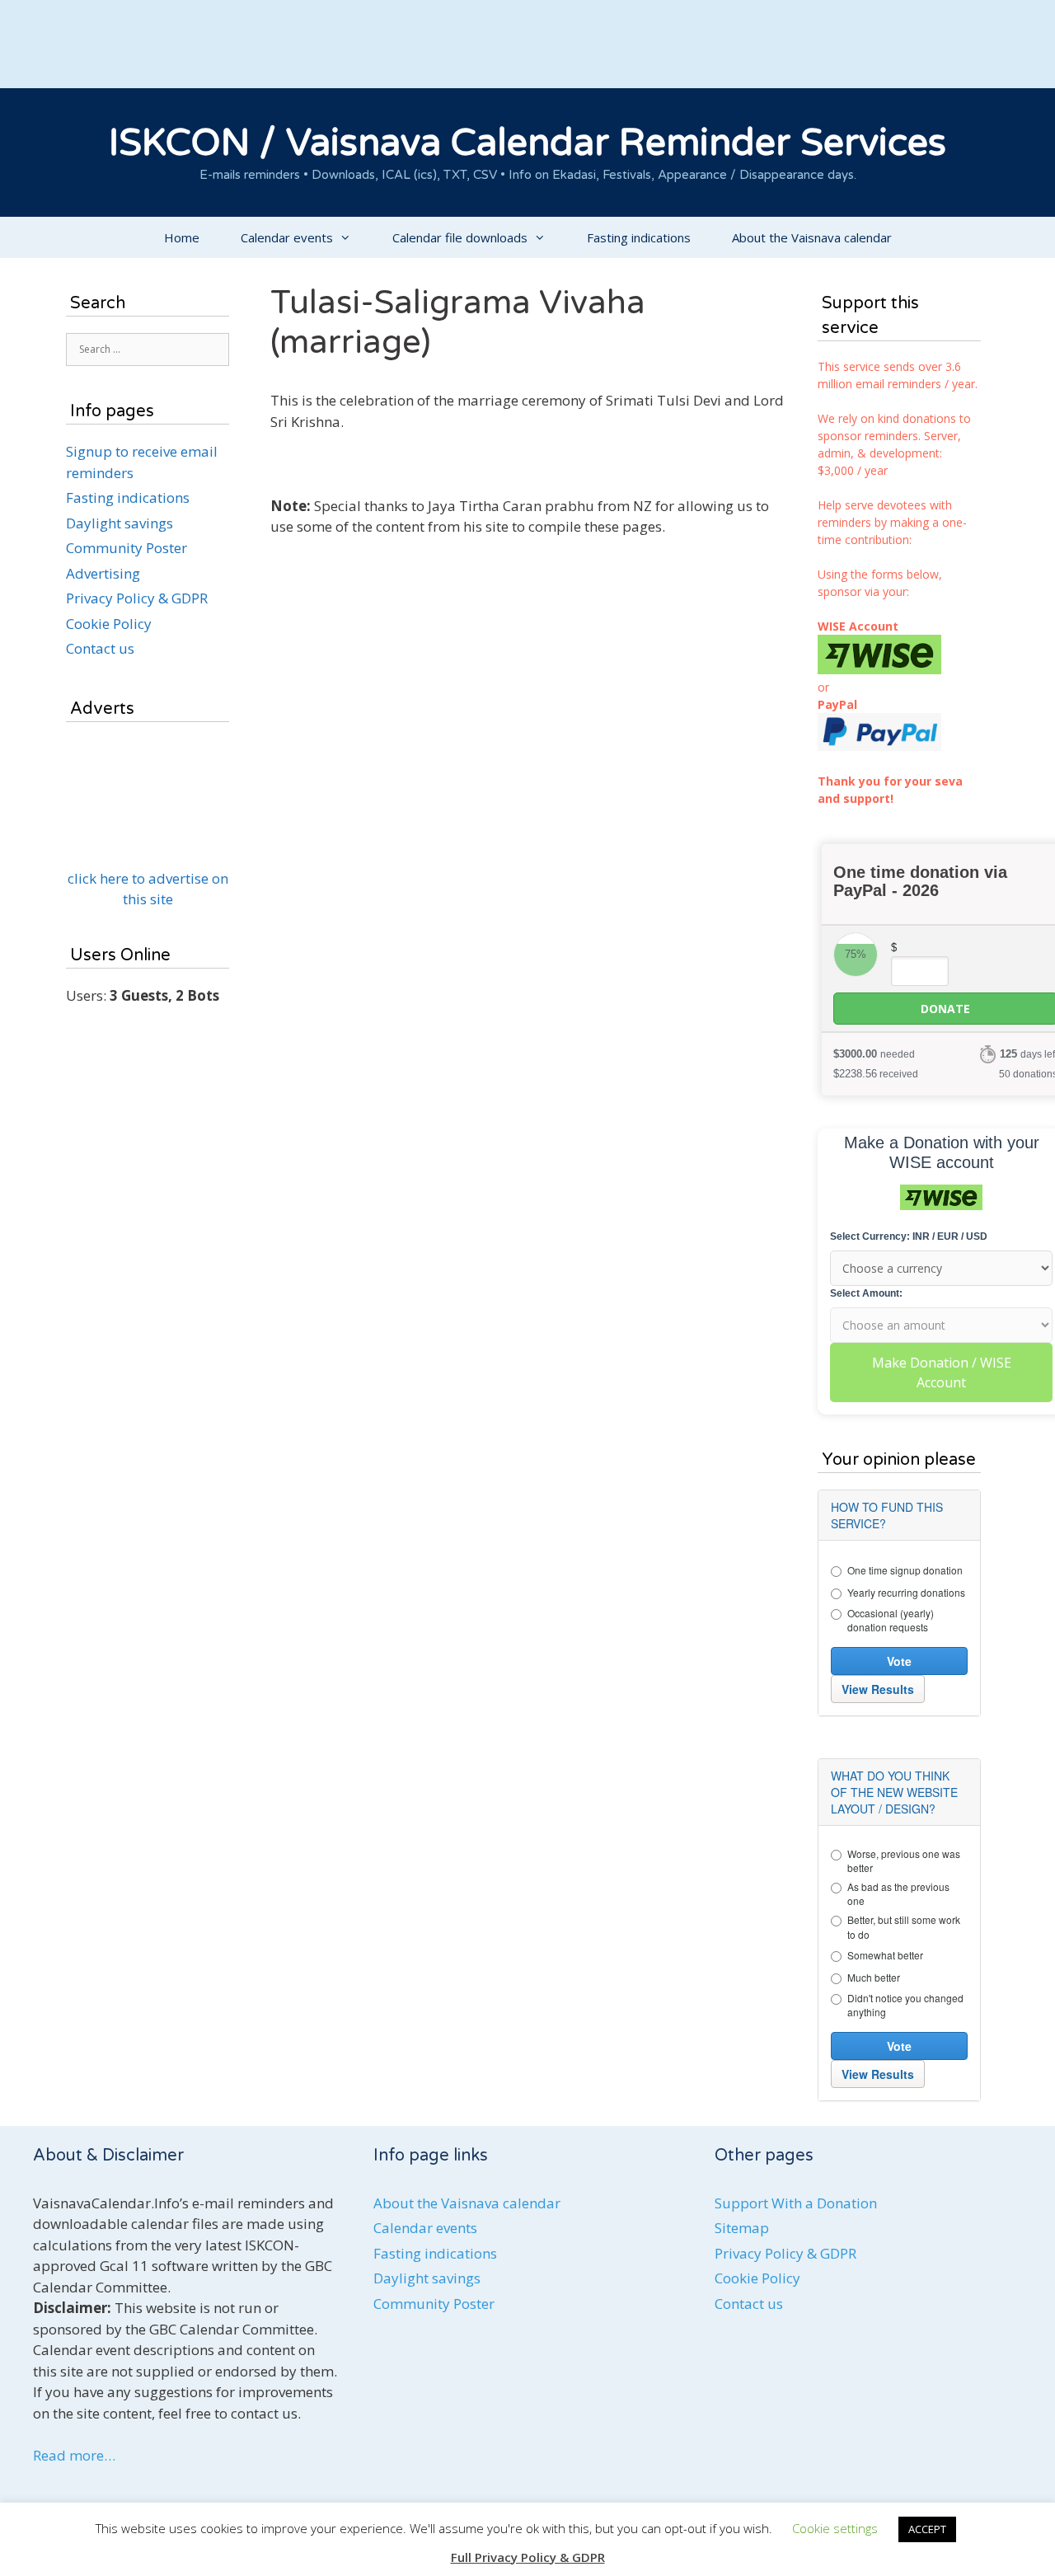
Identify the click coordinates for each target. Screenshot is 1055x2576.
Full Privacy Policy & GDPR (528, 2557)
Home (182, 237)
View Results (878, 1689)
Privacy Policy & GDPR (137, 598)
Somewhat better (885, 1955)
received (876, 1074)
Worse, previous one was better (904, 1860)
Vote (899, 1661)
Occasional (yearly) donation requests (891, 1620)
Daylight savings (120, 523)
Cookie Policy (109, 624)
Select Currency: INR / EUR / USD (909, 1236)
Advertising (103, 573)
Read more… (74, 2455)
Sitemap (742, 2228)
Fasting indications (639, 237)
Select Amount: (866, 1293)
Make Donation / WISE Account (942, 1372)
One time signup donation (905, 1570)
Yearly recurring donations (906, 1592)
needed (874, 1054)
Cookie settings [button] (835, 2528)
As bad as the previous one (898, 1893)
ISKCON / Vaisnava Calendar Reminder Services (527, 143)
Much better (874, 1977)
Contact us (100, 648)
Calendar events (287, 237)
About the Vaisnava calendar (812, 237)
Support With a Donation (796, 2203)
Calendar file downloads (460, 237)
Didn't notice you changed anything (905, 2005)
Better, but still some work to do (904, 1926)
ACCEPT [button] (927, 2529)
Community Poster (127, 548)
